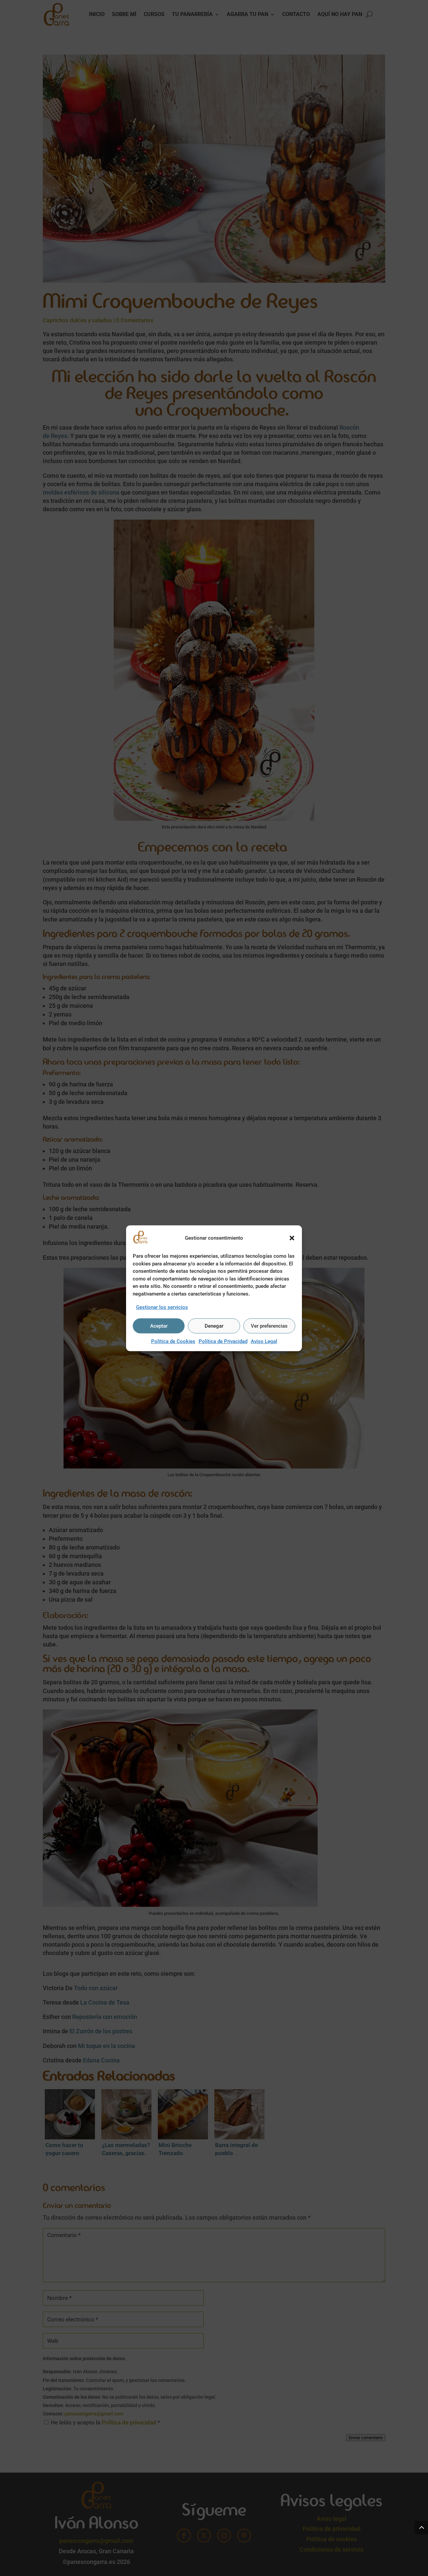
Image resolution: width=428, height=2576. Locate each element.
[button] (292, 1238)
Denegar (214, 1326)
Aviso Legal (264, 1341)
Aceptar (159, 1326)
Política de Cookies (173, 1341)
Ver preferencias (269, 1326)
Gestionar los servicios (162, 1307)
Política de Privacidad (223, 1341)
